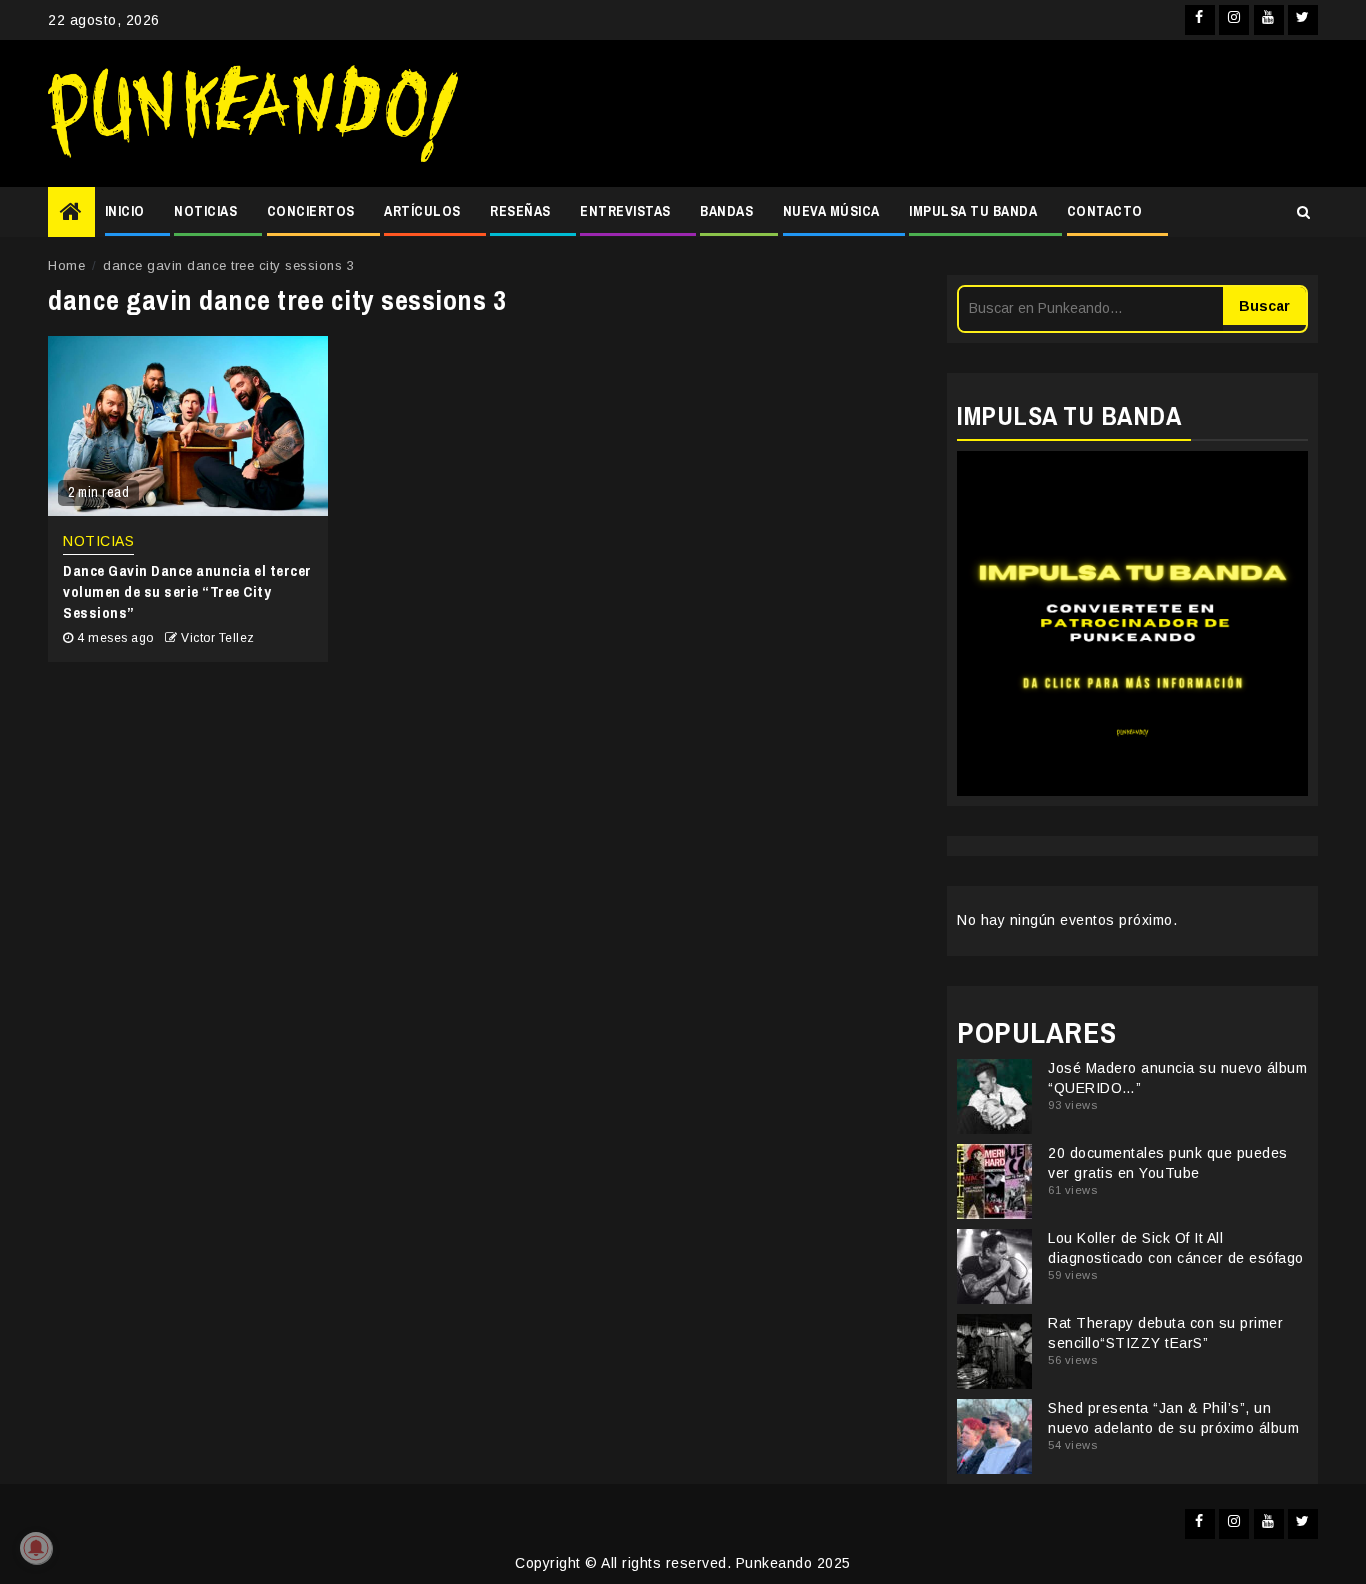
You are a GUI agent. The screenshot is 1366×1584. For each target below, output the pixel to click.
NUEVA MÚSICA (831, 211)
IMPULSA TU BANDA (973, 211)
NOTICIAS (205, 211)
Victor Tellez (218, 638)
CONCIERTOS (311, 211)
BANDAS (726, 211)
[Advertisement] (898, 114)
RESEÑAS (520, 211)
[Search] (1303, 212)
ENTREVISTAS (625, 211)
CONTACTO (1105, 211)
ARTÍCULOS (422, 211)
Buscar (1264, 306)
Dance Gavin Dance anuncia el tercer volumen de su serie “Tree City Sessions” (187, 591)
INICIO (125, 211)
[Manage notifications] (36, 1548)
